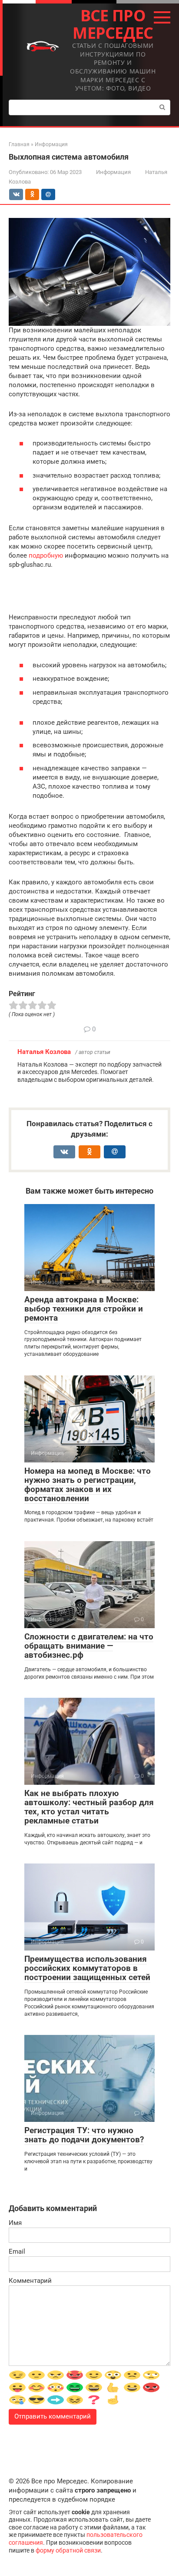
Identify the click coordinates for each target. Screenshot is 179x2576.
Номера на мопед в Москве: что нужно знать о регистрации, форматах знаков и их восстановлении (88, 1485)
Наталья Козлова (44, 1052)
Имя (15, 2223)
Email (17, 2251)
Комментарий (30, 2281)
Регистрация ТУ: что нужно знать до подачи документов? (84, 2135)
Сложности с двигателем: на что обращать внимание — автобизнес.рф (89, 1646)
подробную (46, 555)
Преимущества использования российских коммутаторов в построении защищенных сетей (87, 1968)
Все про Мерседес (113, 24)
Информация (113, 172)
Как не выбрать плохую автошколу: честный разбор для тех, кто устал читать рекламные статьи (89, 1807)
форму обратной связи (68, 2550)
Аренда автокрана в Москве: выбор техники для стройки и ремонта (84, 1309)
